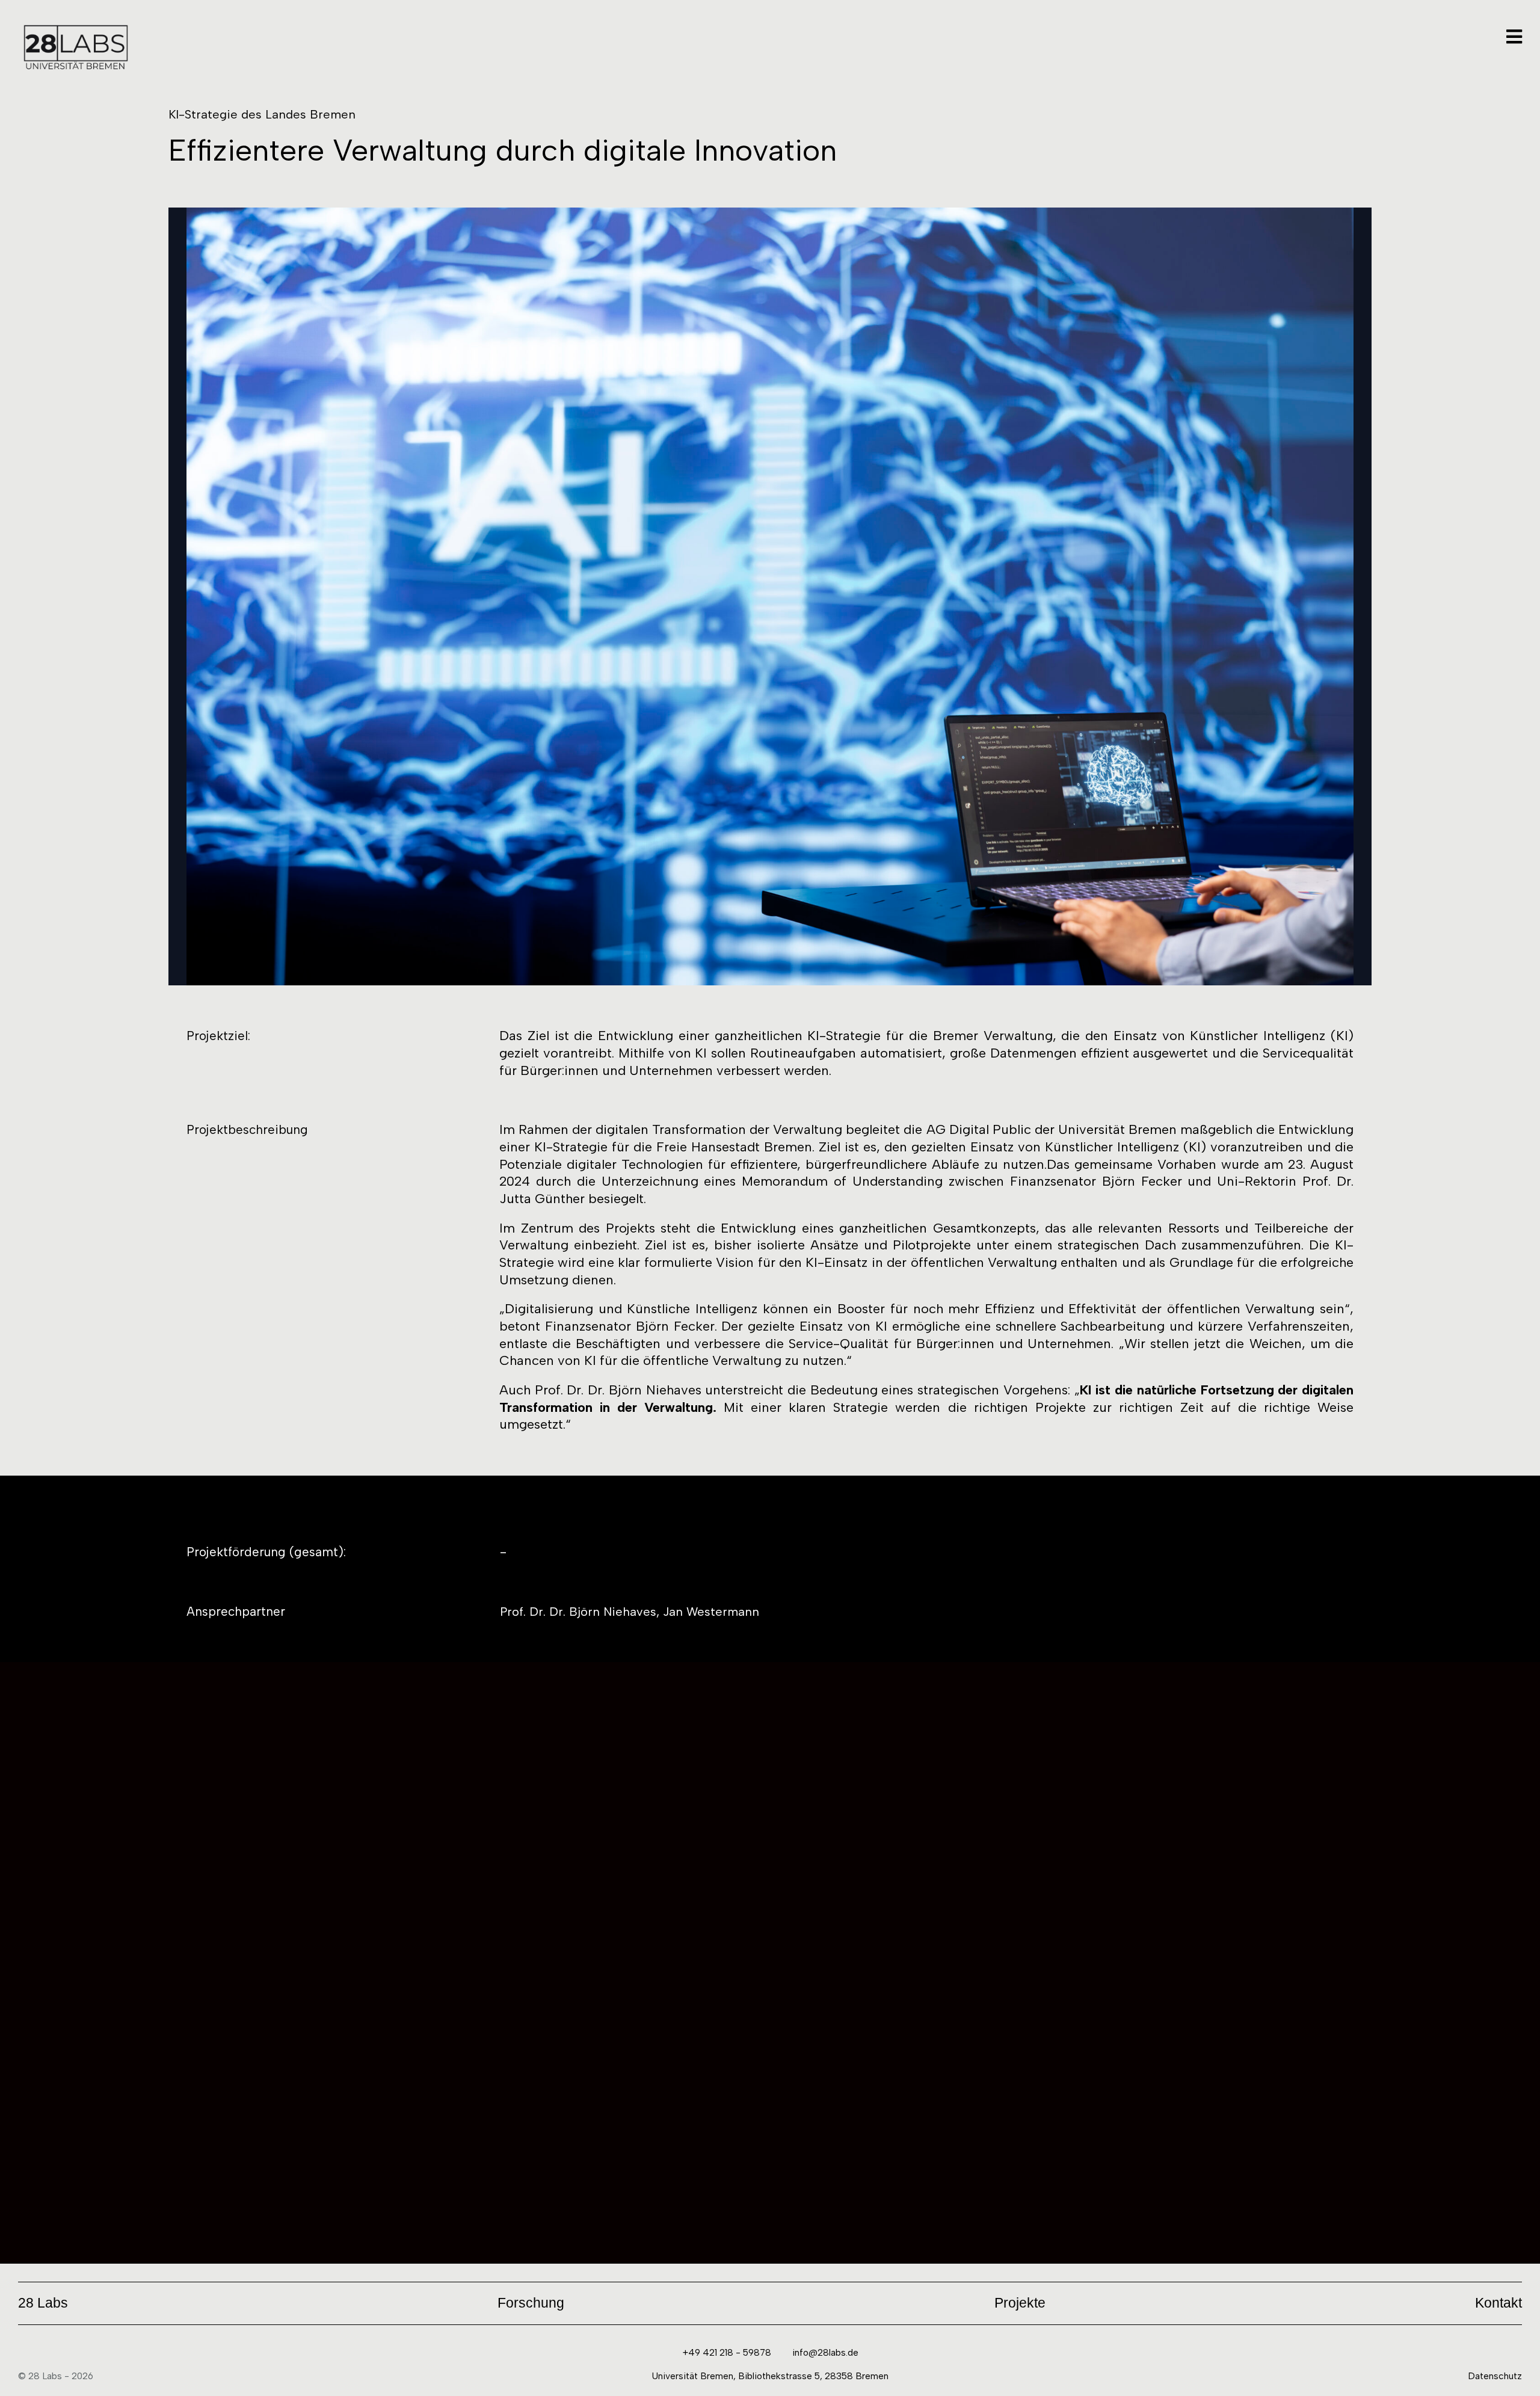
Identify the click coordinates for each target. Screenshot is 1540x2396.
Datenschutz (1495, 2376)
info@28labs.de (825, 2352)
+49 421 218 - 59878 (727, 2352)
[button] (43, 2303)
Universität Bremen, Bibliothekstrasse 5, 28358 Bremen (770, 2376)
